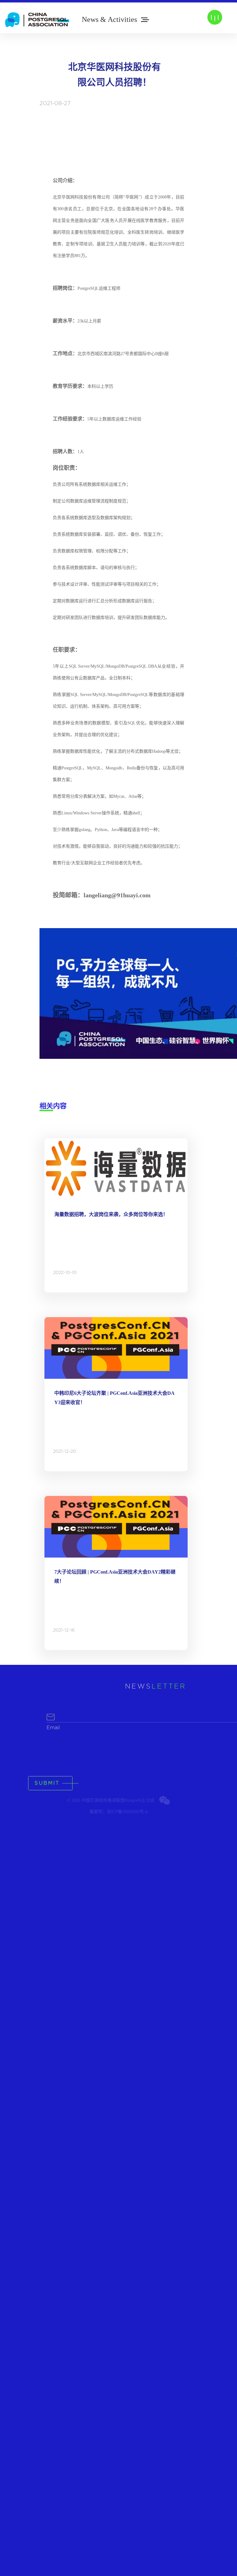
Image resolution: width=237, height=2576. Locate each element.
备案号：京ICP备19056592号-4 (118, 1812)
